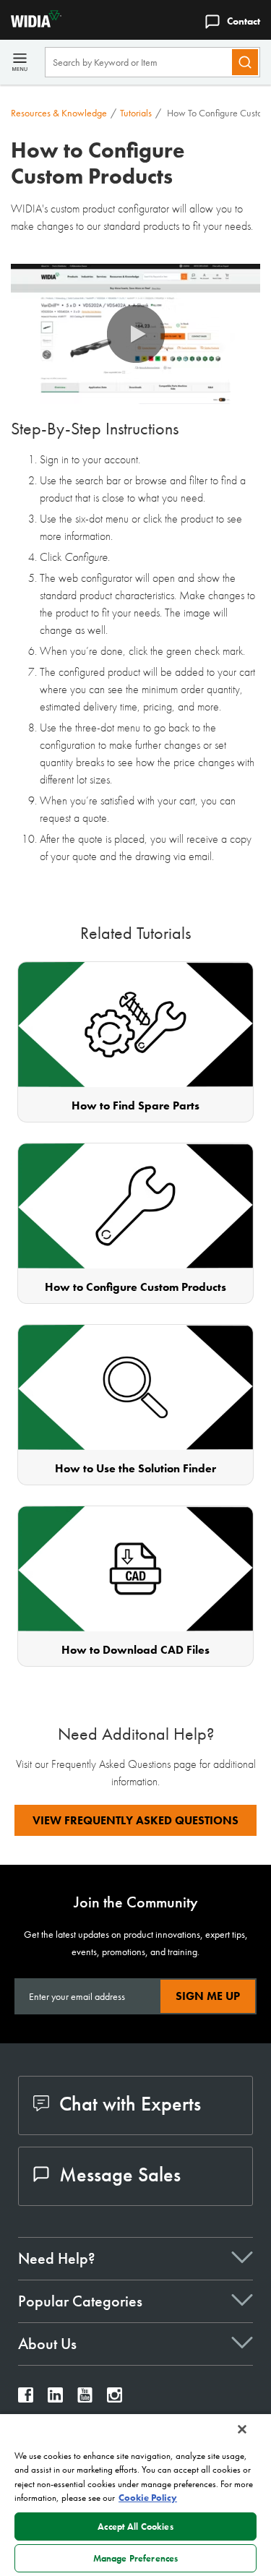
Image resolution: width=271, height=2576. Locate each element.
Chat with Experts (130, 2104)
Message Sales (120, 2174)
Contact (244, 21)
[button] (136, 334)
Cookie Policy (148, 2498)
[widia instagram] (115, 2399)
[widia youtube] (85, 2399)
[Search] (245, 62)
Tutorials (136, 113)
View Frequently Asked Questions (135, 1820)
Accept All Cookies (135, 2526)
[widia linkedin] (55, 2399)
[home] (31, 23)
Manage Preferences (135, 2558)
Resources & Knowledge (59, 113)
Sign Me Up (208, 1996)
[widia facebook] (26, 2399)
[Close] (242, 2429)
